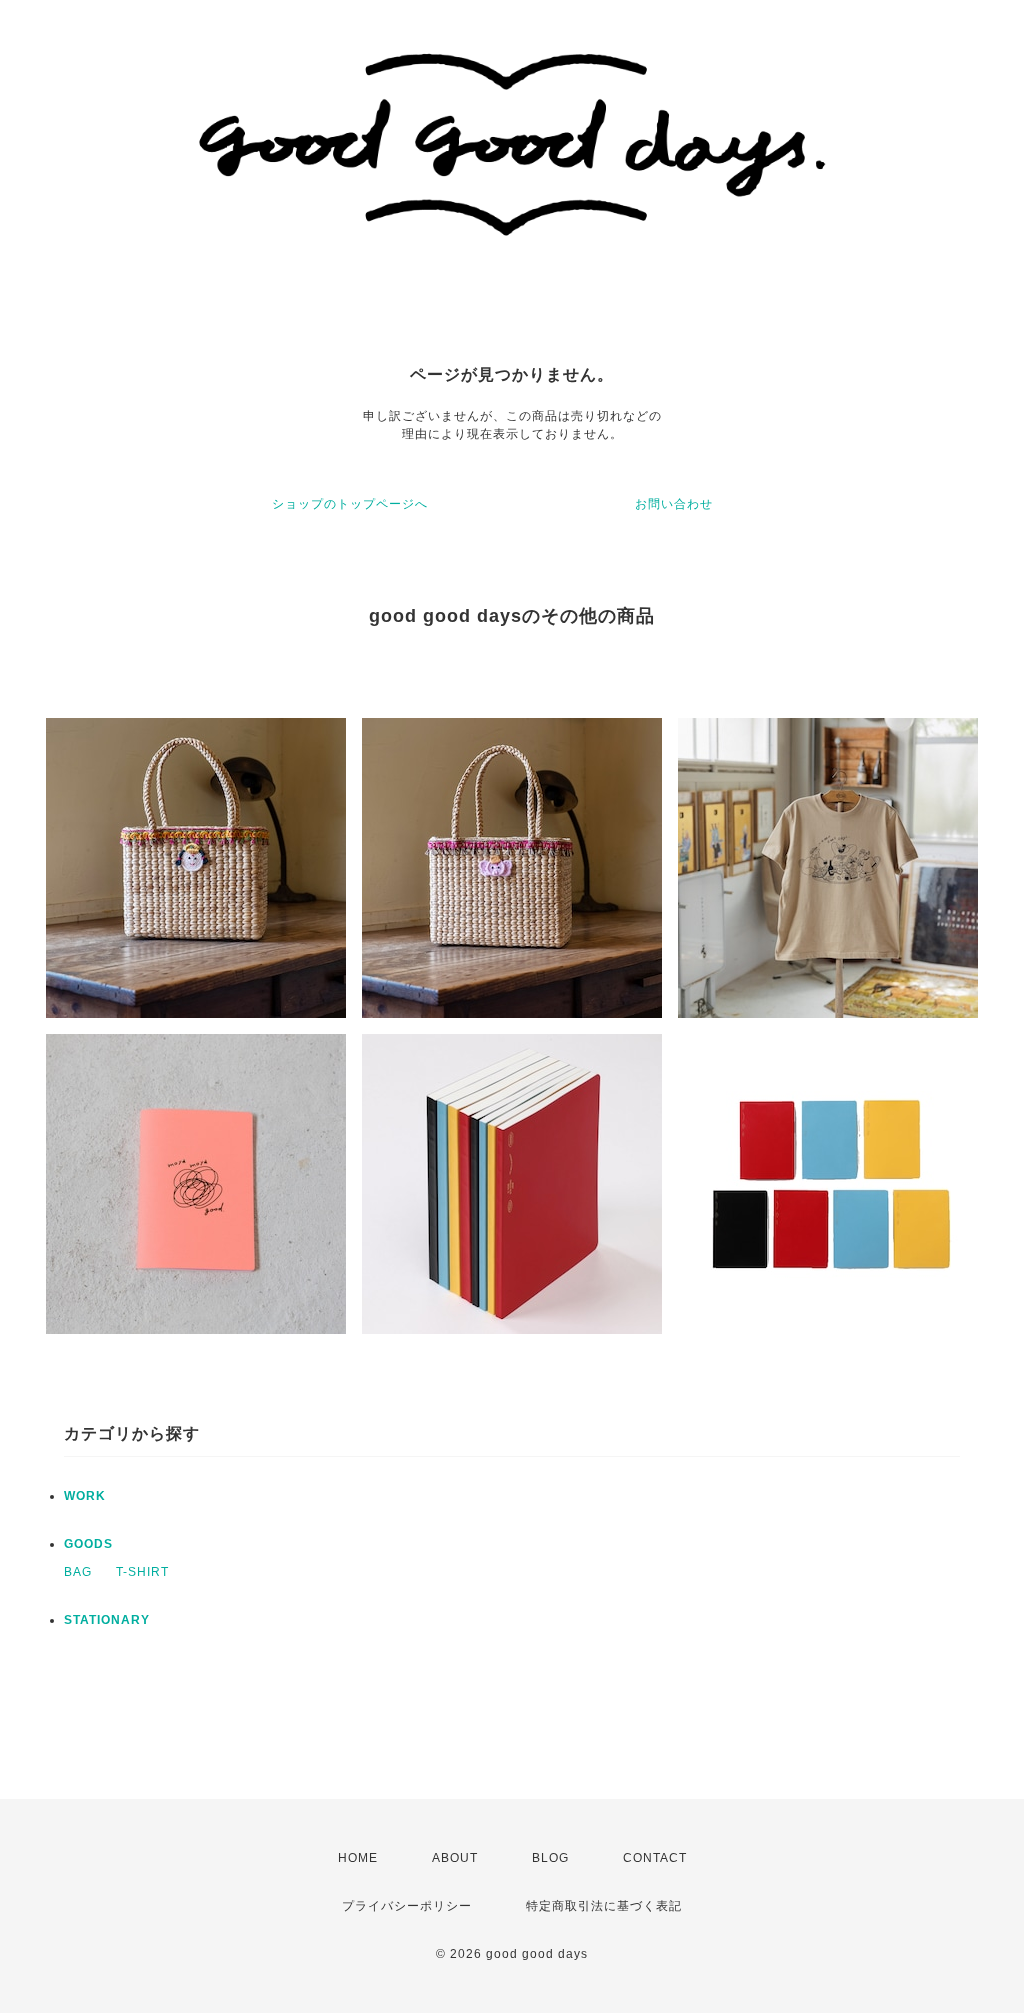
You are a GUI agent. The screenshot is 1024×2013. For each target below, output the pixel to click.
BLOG (550, 1858)
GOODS (88, 1544)
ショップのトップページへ (350, 504)
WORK (85, 1496)
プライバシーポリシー (407, 1906)
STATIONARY (107, 1620)
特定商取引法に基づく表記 (604, 1906)
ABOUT (455, 1858)
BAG (78, 1572)
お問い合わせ (674, 504)
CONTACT (655, 1858)
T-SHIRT (142, 1572)
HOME (358, 1858)
